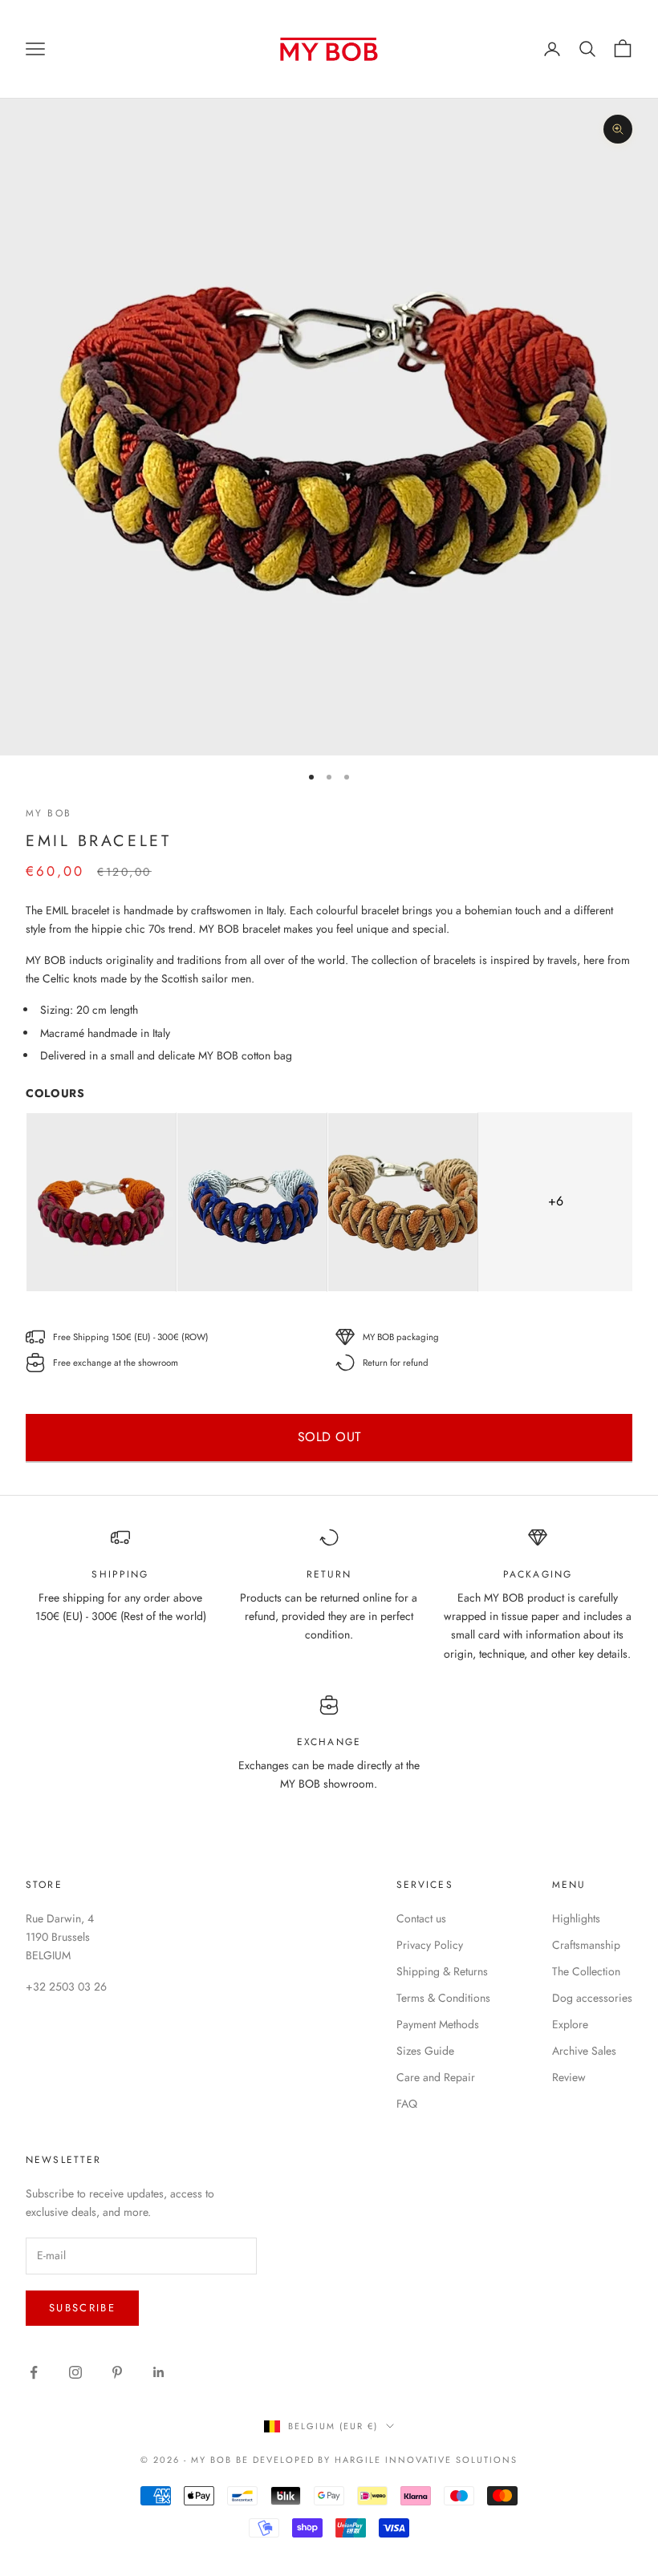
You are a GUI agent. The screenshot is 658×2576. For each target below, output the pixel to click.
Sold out (329, 1437)
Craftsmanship (586, 1945)
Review (569, 2077)
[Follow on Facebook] (34, 2372)
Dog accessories (592, 1998)
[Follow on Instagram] (75, 2372)
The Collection (586, 1971)
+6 (556, 1201)
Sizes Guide (425, 2051)
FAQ (407, 2104)
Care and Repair (436, 2077)
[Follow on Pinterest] (117, 2372)
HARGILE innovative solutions (426, 2460)
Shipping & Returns (442, 1971)
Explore (570, 2024)
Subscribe (82, 2308)
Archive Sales (584, 2051)
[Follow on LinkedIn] (159, 2372)
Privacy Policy (430, 1945)
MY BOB (49, 813)
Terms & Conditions (443, 1998)
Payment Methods (438, 2024)
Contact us (421, 1918)
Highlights (576, 1918)
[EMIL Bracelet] (101, 1202)
